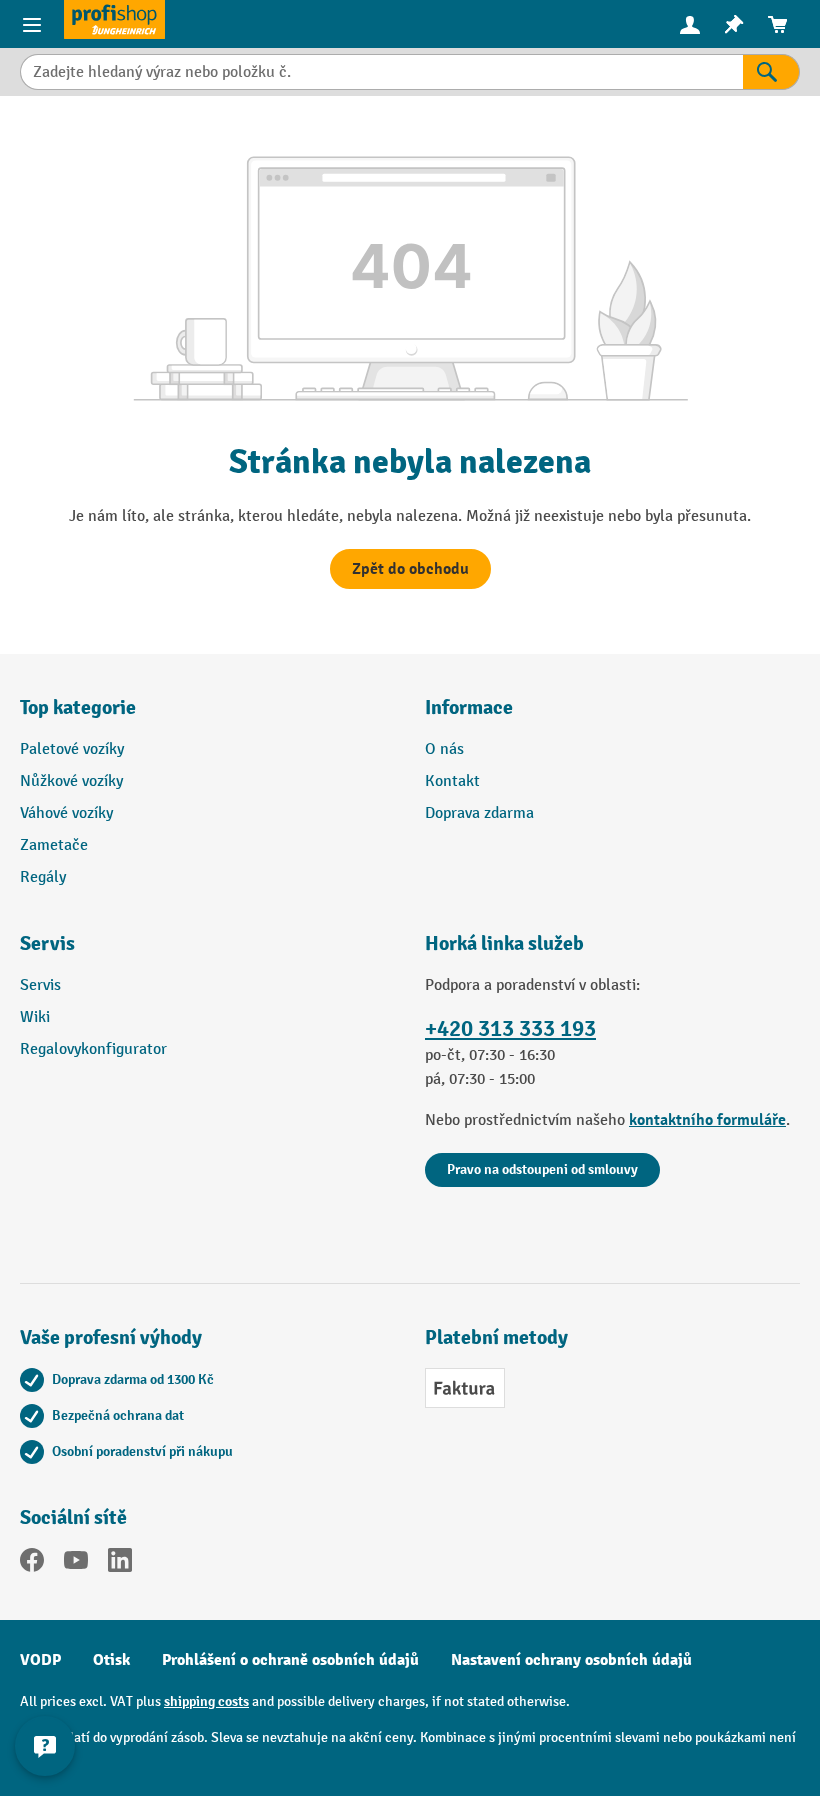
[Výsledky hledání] (771, 72)
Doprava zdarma (479, 813)
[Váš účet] (690, 24)
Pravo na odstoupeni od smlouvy (542, 1169)
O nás (444, 749)
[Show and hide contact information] (45, 1746)
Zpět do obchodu (410, 569)
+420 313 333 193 (510, 1029)
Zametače (54, 845)
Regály (43, 877)
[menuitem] (690, 24)
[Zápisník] (734, 24)
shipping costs (206, 1701)
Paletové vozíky (72, 749)
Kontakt (452, 781)
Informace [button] (469, 707)
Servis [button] (47, 943)
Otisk (111, 1660)
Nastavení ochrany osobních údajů (571, 1660)
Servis (40, 985)
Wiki (35, 1017)
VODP (40, 1660)
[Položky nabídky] (32, 24)
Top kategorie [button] (78, 707)
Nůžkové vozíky (71, 781)
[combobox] (381, 72)
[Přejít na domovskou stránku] (114, 19)
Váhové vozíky (66, 813)
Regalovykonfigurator (93, 1049)
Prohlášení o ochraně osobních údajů (290, 1660)
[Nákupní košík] (778, 24)
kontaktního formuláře (707, 1120)
